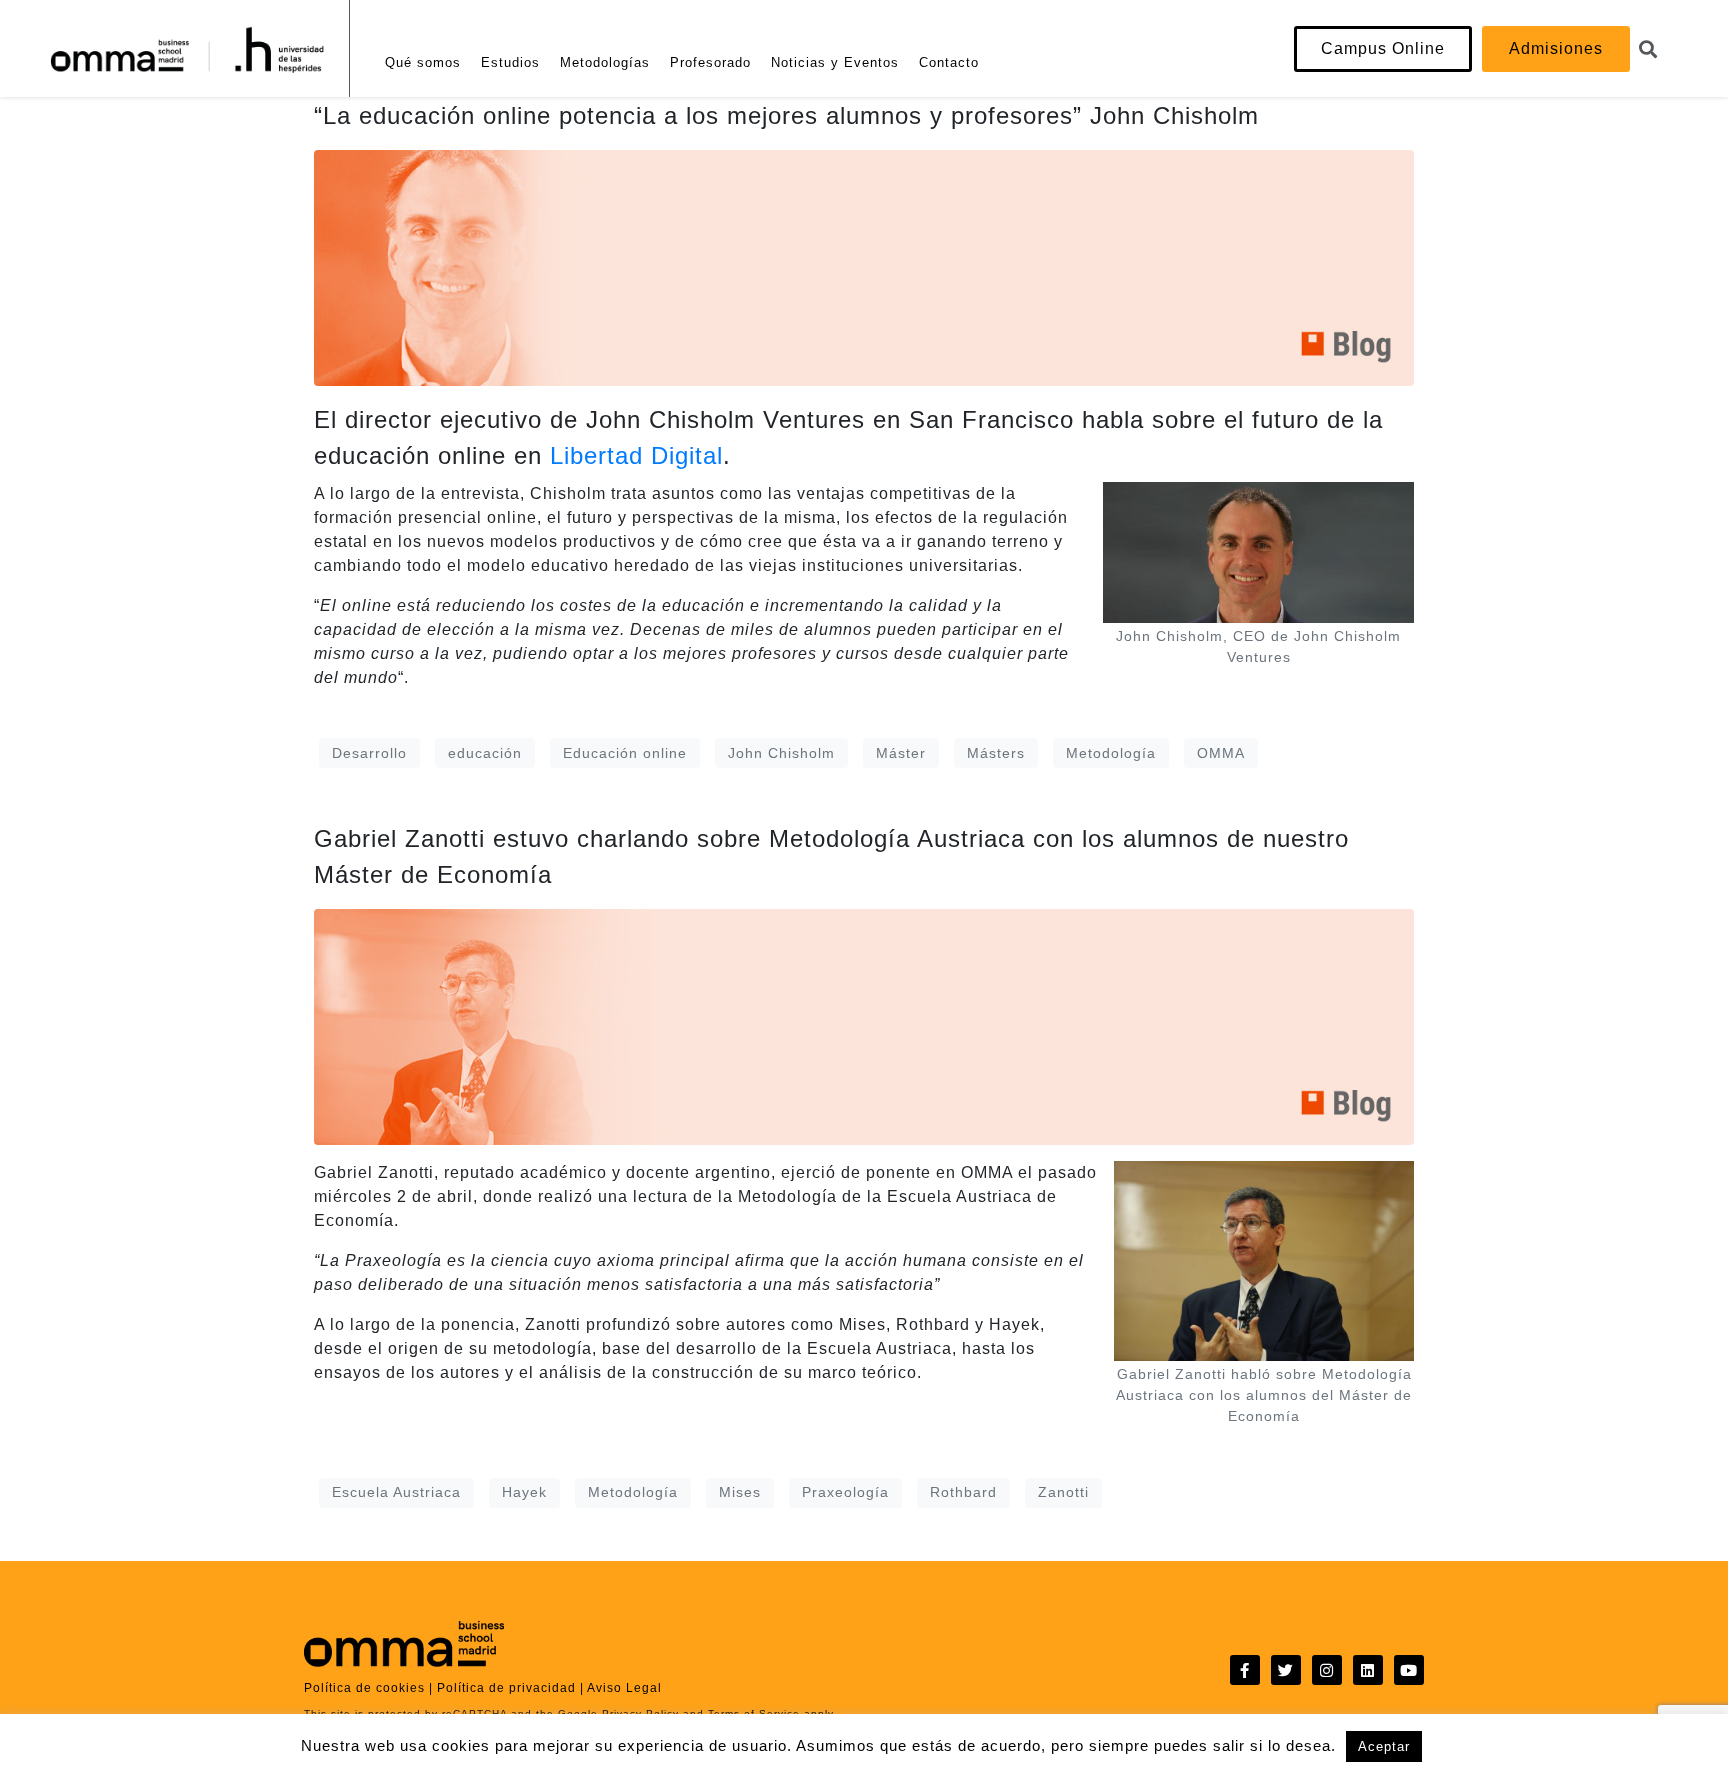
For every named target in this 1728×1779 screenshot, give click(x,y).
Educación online (625, 753)
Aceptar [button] (1384, 1746)
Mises (740, 1492)
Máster (901, 753)
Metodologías (605, 62)
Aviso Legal (624, 1688)
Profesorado (710, 62)
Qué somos (423, 62)
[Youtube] (1409, 1670)
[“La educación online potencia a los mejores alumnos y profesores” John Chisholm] (864, 266)
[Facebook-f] (1245, 1670)
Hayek (524, 1492)
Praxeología (845, 1492)
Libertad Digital (636, 455)
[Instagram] (1327, 1670)
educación (485, 753)
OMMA (1221, 753)
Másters (996, 753)
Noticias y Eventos (835, 62)
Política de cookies (364, 1688)
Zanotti (1063, 1492)
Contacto (949, 62)
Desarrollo (369, 753)
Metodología (1111, 753)
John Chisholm (781, 753)
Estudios (510, 62)
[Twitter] (1286, 1670)
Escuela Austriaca (396, 1492)
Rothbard (963, 1492)
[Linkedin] (1368, 1670)
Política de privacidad (506, 1688)
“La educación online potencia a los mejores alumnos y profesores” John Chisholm (786, 115)
